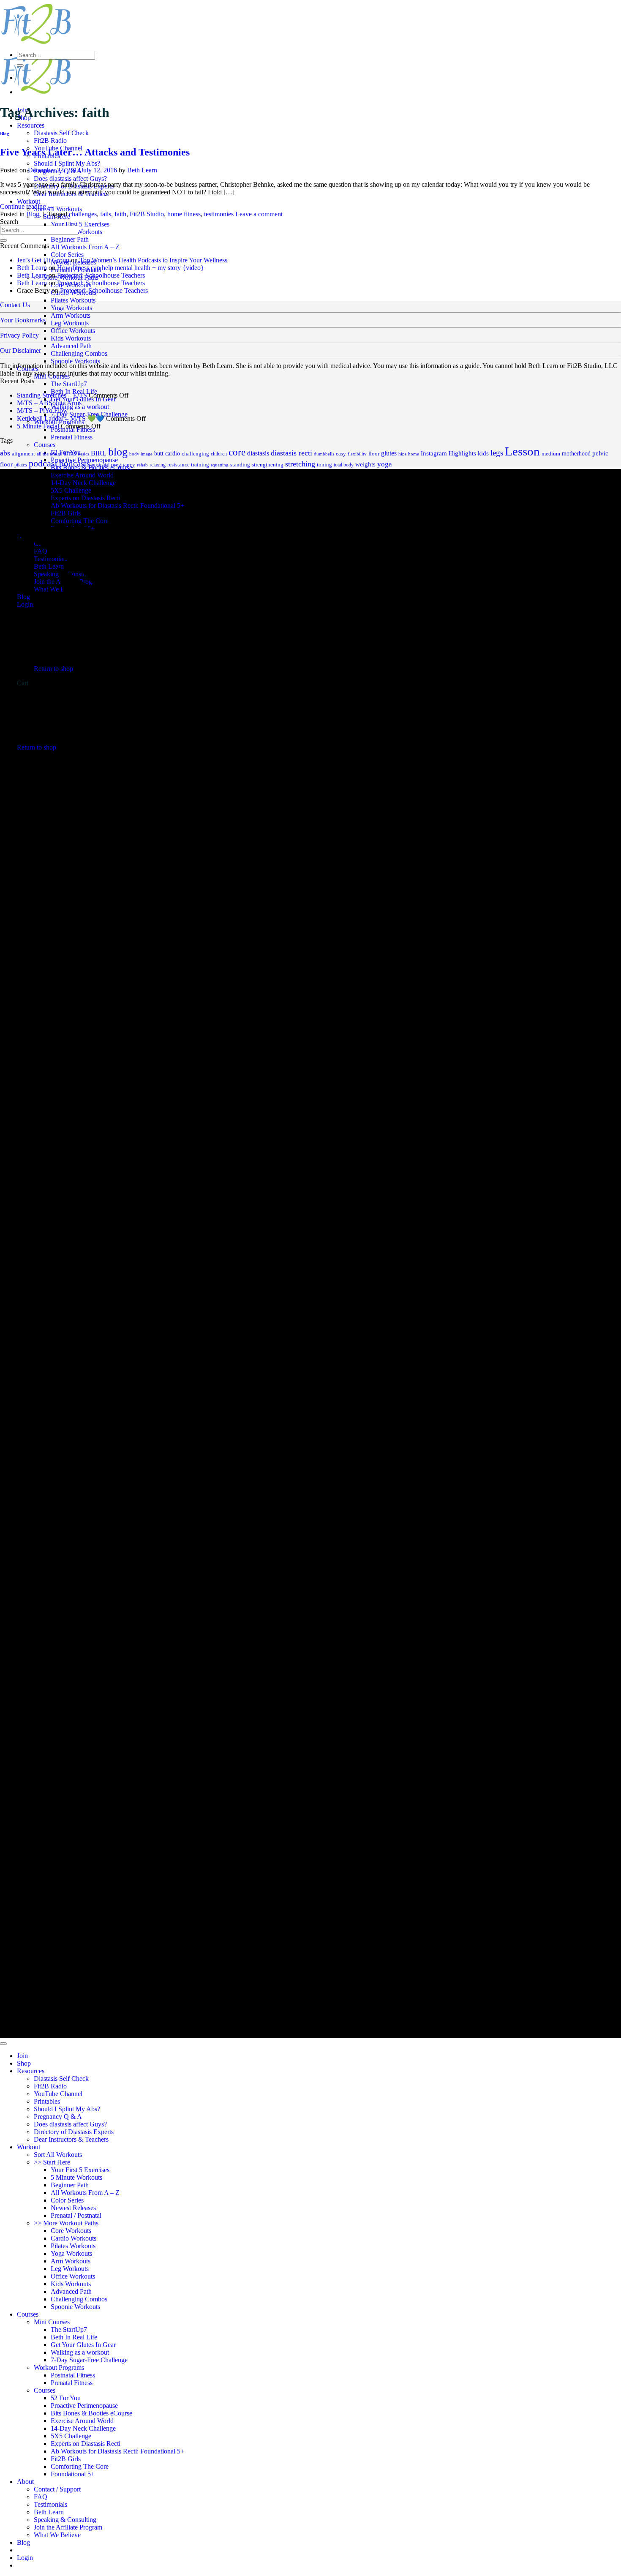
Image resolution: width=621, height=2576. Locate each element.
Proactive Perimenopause (84, 2406)
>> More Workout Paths (66, 2223)
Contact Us (15, 305)
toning (324, 465)
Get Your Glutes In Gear (83, 2345)
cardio (173, 454)
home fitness (184, 214)
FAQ (41, 2497)
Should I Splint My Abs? (67, 163)
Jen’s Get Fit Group (43, 260)
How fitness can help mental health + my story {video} (131, 268)
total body (344, 465)
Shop (24, 2063)
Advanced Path (71, 346)
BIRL (99, 453)
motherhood (576, 454)
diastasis (258, 453)
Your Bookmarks (23, 320)
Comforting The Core (80, 2466)
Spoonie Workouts (75, 361)
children (219, 454)
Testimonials (50, 2504)
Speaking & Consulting (65, 2520)
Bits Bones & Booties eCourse (91, 2413)
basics (83, 454)
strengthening (268, 465)
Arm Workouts (71, 315)
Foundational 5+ (73, 2474)
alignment (23, 454)
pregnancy (123, 465)
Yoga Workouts (71, 308)
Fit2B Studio (147, 214)
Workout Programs (59, 2367)
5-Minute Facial (38, 426)
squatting (220, 465)
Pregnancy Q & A (58, 2117)
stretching (300, 464)
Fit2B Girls (66, 2459)
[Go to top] (3, 2044)
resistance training (188, 465)
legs (497, 453)
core (237, 452)
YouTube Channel (58, 2094)
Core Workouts (71, 2231)
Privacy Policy (19, 335)
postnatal (101, 465)
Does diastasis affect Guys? (70, 179)
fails (106, 214)
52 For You (66, 2398)
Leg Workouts (70, 323)
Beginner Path (70, 239)
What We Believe (57, 2535)
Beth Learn (142, 170)
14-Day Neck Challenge (83, 2428)
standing (240, 465)
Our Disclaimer (20, 350)
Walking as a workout (80, 2352)
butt (159, 453)
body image (141, 454)
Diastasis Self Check (61, 133)
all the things (49, 454)
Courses (28, 369)
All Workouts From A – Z (85, 247)
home (414, 454)
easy (341, 454)
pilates (21, 465)
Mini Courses (52, 376)
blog (118, 452)
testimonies (219, 214)
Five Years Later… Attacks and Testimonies (95, 152)
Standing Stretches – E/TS (52, 395)
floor (374, 454)
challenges (83, 214)
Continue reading (27, 206)
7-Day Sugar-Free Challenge (89, 2360)
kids (483, 453)
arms (70, 453)
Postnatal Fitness (73, 2375)
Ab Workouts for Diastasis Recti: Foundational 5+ (117, 2451)
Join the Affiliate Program (68, 2527)
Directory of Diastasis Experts (74, 2132)
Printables (47, 2101)
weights (365, 464)
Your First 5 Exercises (80, 224)
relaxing (158, 465)
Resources (31, 125)
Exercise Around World (82, 2421)
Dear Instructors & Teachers (71, 2139)
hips (402, 454)
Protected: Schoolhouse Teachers (101, 275)
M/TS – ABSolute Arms (49, 403)
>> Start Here (52, 2162)
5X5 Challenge (71, 2436)
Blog (5, 134)
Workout (29, 201)
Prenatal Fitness (72, 437)
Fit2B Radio (50, 140)
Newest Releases (73, 2208)
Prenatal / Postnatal (76, 2215)
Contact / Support (57, 2489)
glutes (389, 453)
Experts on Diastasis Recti (86, 2444)
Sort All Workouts (58, 209)
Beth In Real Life (74, 2337)
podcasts (75, 463)
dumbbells (324, 454)
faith (120, 214)
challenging (195, 454)
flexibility (357, 454)
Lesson (522, 451)
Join (22, 2056)
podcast (43, 463)
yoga (385, 464)
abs (5, 453)
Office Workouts (73, 331)
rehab (142, 465)
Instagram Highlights (448, 453)
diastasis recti (291, 453)
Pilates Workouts (73, 300)
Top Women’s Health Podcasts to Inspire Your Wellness (153, 260)
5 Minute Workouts (76, 2177)
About (25, 2482)
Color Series (67, 255)
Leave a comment (259, 214)
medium (551, 454)
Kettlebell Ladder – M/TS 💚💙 (61, 418)
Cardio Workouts (74, 2238)
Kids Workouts (71, 338)
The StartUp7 (69, 384)
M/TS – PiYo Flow (42, 410)
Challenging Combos (79, 353)
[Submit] (20, 65)
